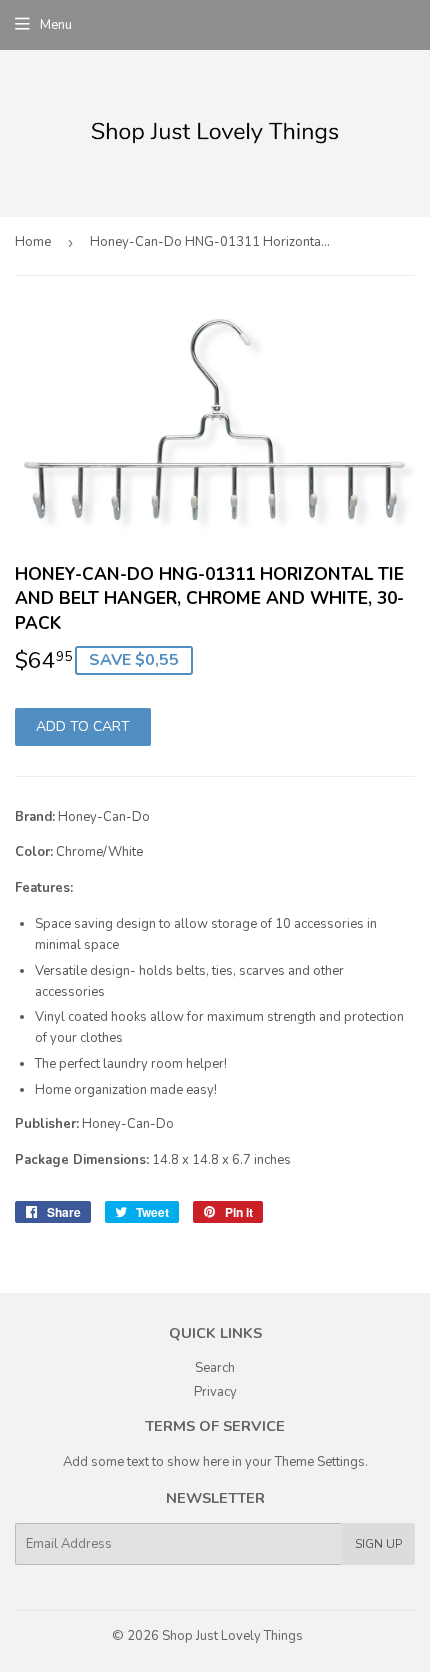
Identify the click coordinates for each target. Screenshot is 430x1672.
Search (215, 1368)
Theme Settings (320, 1462)
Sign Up (378, 1544)
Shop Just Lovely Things (232, 1636)
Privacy (215, 1392)
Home (33, 242)
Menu (56, 25)
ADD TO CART (83, 726)
